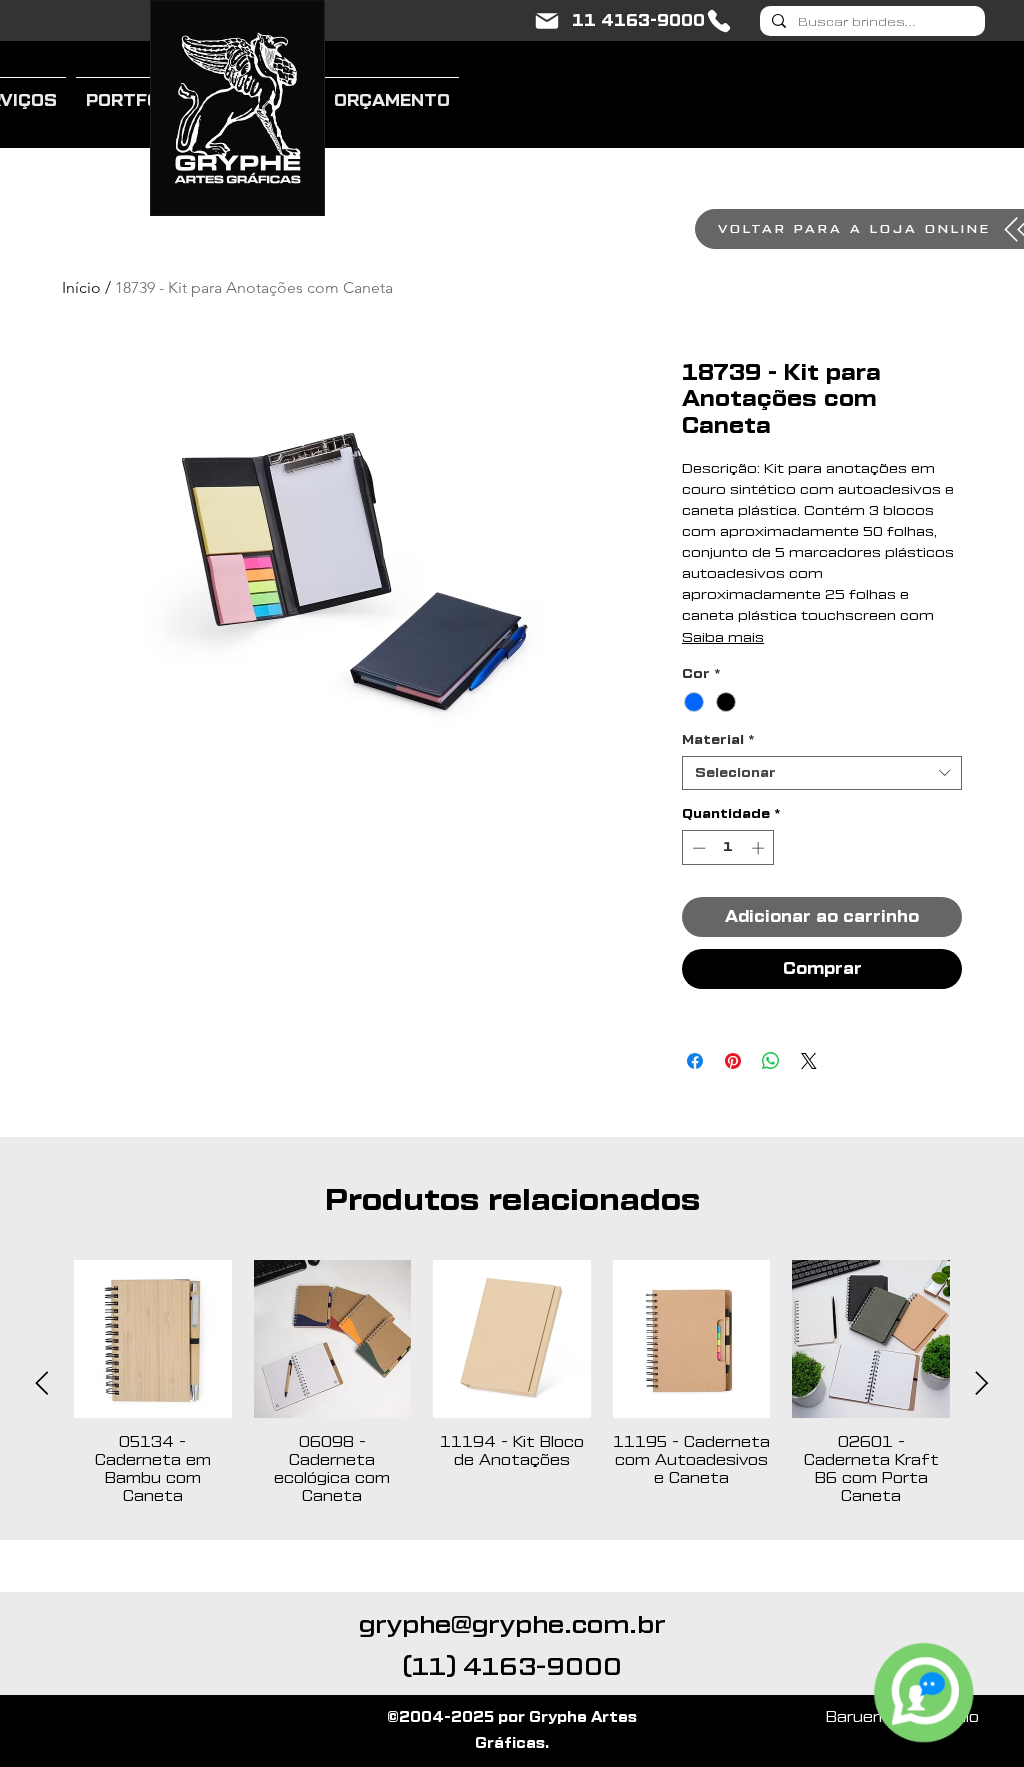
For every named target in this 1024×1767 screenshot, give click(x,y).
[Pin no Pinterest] (733, 1061)
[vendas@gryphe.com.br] (547, 21)
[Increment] (760, 848)
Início (81, 287)
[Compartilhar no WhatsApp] (771, 1061)
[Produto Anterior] (42, 1383)
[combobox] (822, 773)
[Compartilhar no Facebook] (695, 1061)
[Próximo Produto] (982, 1383)
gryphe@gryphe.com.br (512, 1625)
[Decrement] (697, 848)
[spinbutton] (728, 848)
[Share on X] (809, 1061)
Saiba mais (723, 638)
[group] (512, 1383)
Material (718, 739)
